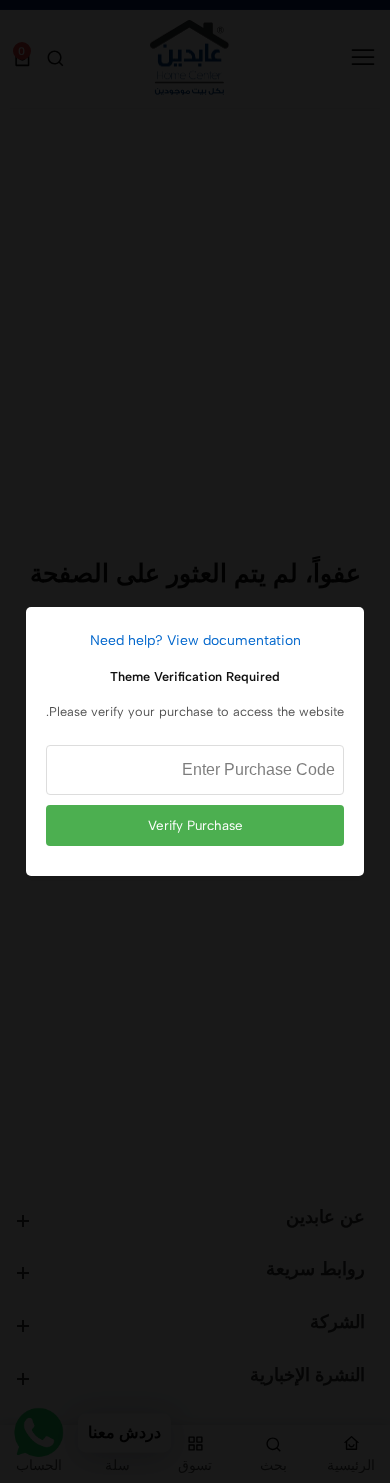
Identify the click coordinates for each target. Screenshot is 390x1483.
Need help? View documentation (195, 640)
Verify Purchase (195, 825)
